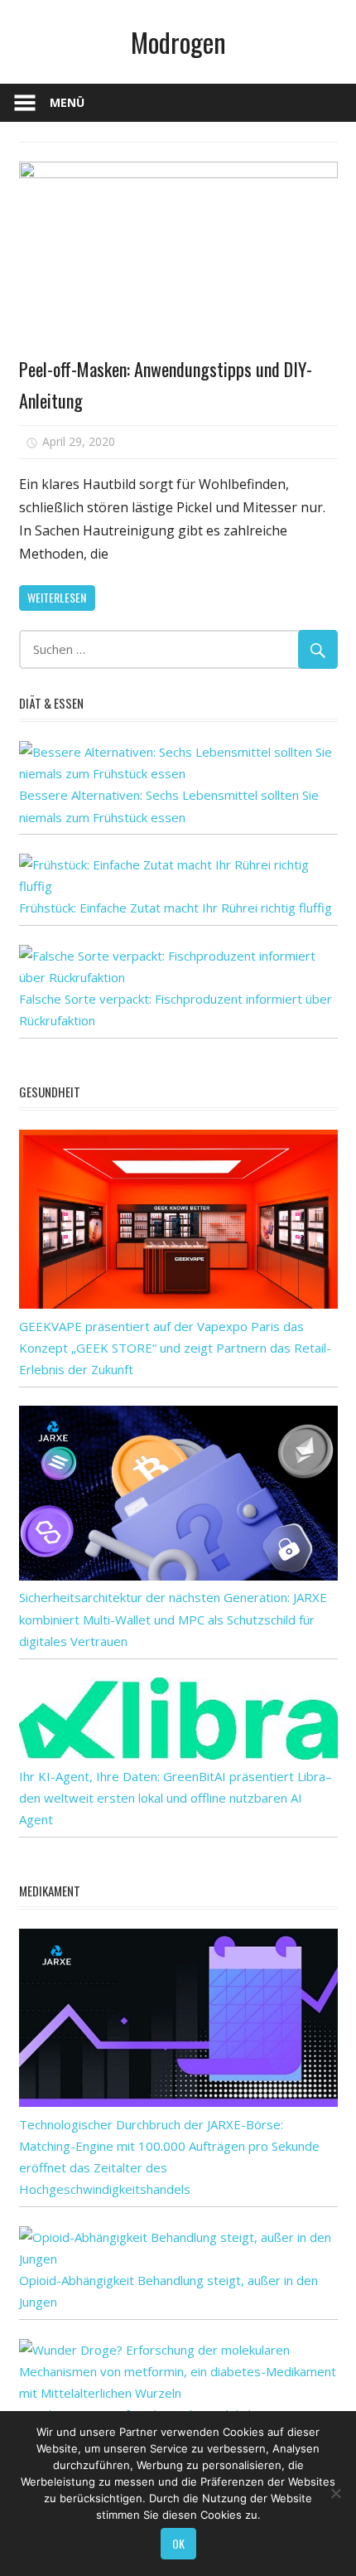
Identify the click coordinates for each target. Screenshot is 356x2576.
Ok (178, 2543)
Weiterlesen (57, 597)
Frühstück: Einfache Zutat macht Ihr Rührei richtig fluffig (176, 908)
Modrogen (178, 42)
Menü (67, 102)
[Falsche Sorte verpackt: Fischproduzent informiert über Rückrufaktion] (178, 977)
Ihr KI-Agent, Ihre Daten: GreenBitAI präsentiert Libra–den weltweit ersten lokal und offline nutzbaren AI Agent (176, 1798)
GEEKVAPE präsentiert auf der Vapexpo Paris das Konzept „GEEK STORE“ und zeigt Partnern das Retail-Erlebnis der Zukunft (175, 1348)
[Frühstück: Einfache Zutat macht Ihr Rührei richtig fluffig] (178, 886)
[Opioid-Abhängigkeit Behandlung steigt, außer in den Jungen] (178, 2259)
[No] (335, 2493)
